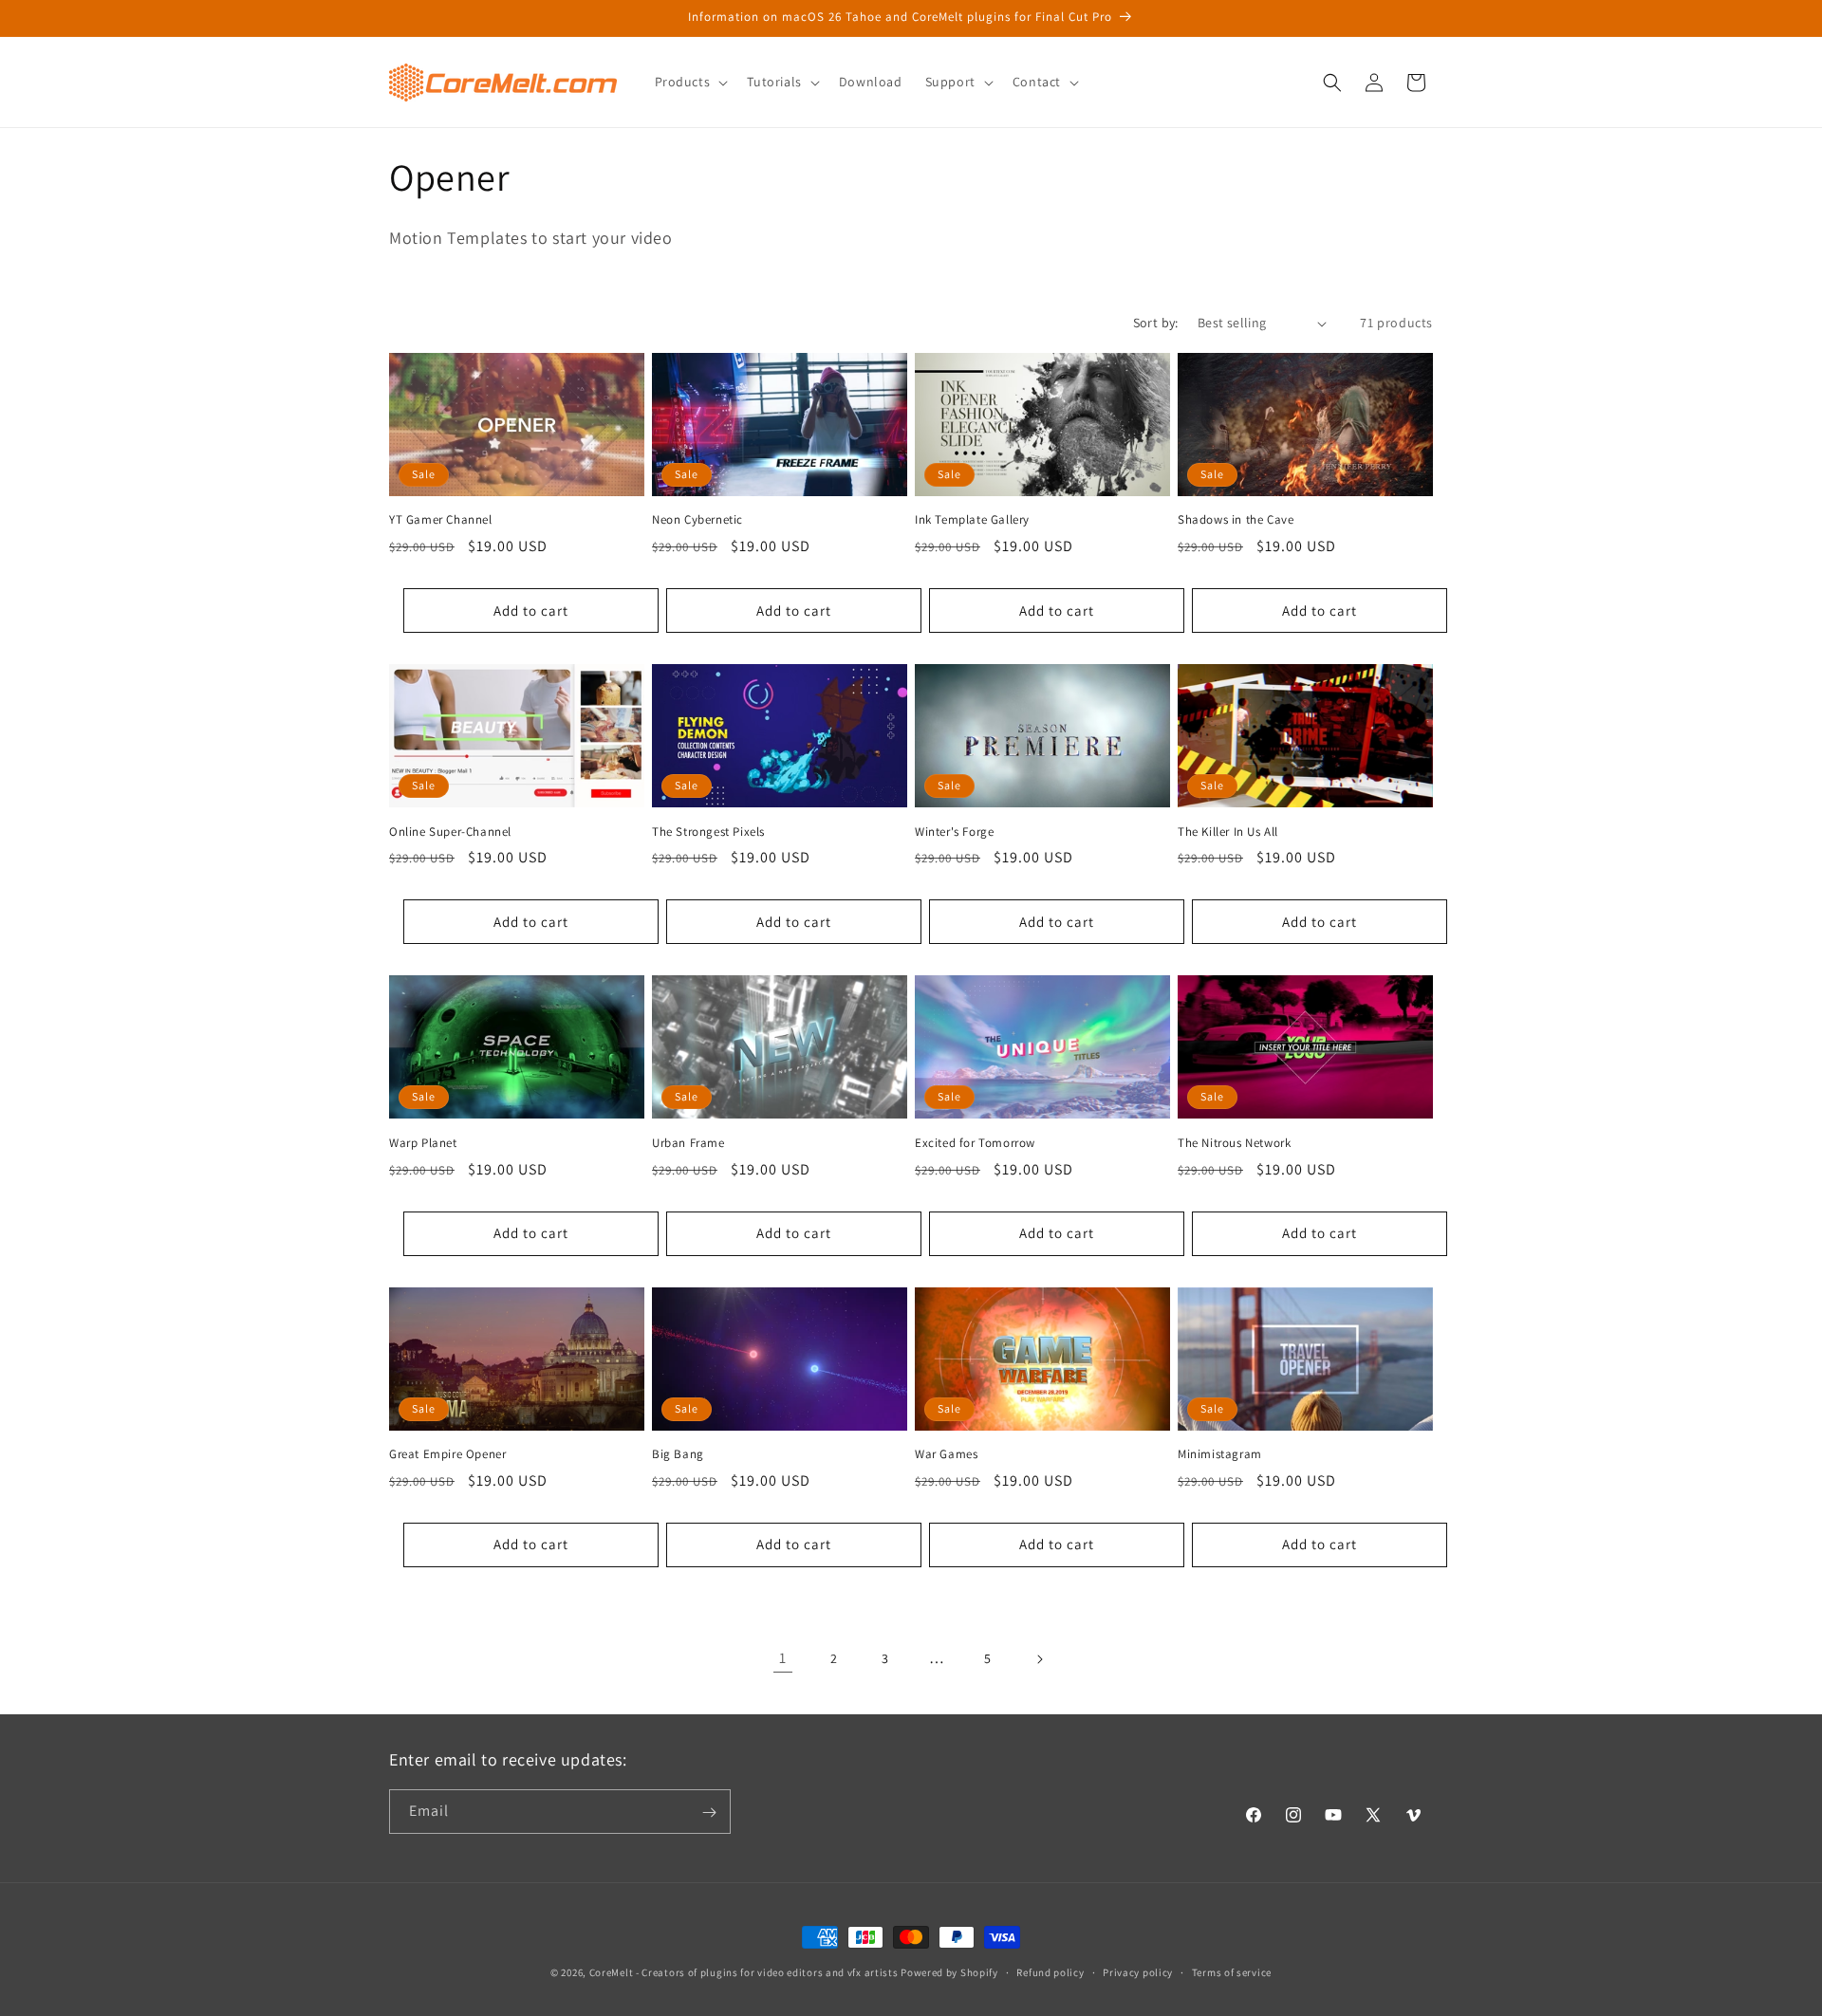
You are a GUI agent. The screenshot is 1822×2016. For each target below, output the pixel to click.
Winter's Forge (954, 832)
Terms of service (1232, 1971)
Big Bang (678, 1454)
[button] (690, 82)
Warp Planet (423, 1143)
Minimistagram (1220, 1454)
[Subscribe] (709, 1813)
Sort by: (1156, 323)
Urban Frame (688, 1143)
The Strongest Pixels (708, 832)
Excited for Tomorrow (975, 1143)
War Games (946, 1454)
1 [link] (783, 1658)
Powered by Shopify (949, 1972)
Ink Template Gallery (972, 520)
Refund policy (1050, 1971)
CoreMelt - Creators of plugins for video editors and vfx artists (744, 1972)
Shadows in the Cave (1236, 520)
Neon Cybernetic (697, 520)
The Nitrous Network (1234, 1143)
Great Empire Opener (447, 1454)
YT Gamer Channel (441, 520)
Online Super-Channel (450, 832)
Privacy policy (1138, 1971)
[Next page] (1039, 1659)
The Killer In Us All (1228, 832)
